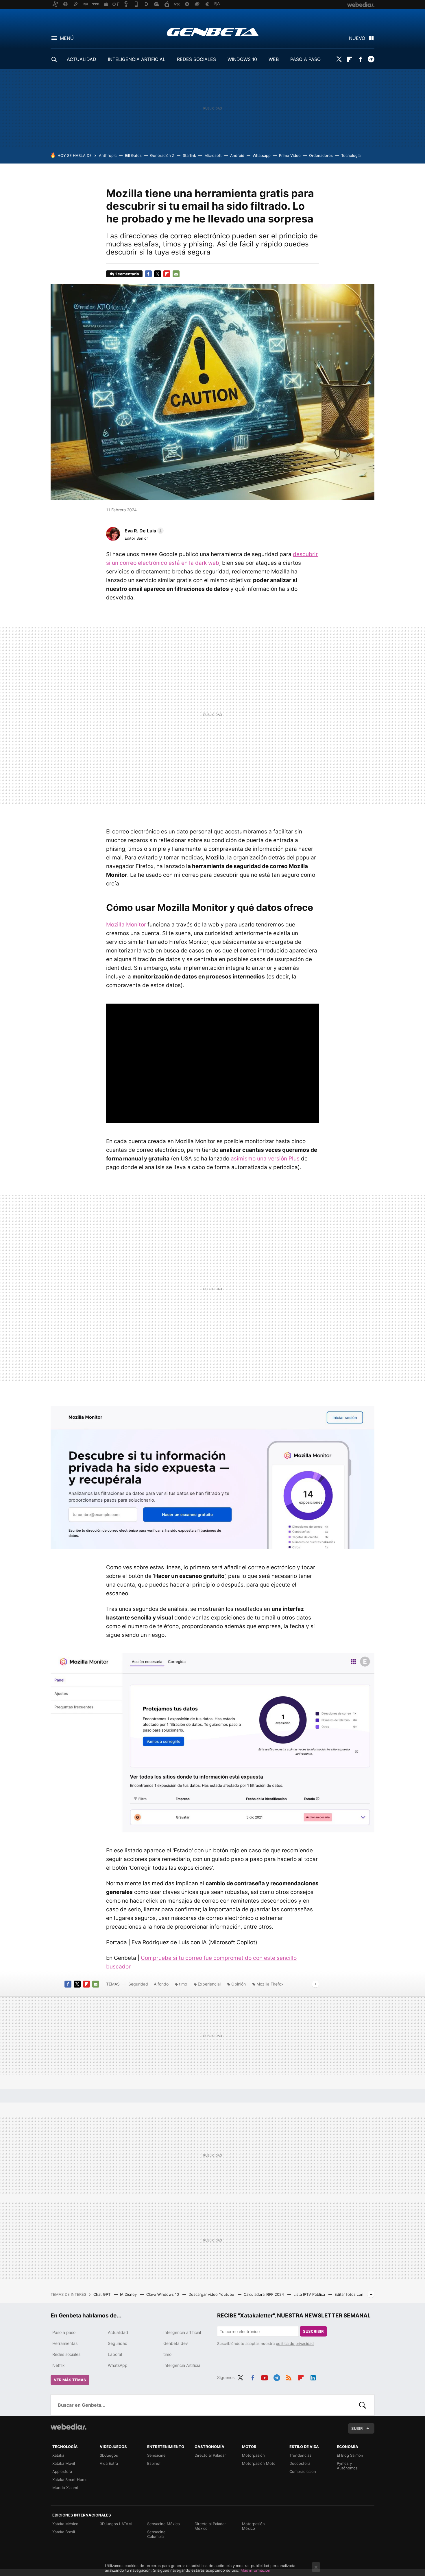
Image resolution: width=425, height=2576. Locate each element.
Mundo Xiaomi (65, 2488)
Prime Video (290, 155)
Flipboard (350, 59)
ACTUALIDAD (82, 59)
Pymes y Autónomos (347, 2466)
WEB (274, 59)
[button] (143, 531)
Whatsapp (262, 155)
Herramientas (65, 2343)
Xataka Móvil (64, 2463)
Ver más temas (70, 2380)
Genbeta (213, 32)
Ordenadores (321, 155)
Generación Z (162, 155)
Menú (67, 38)
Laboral (115, 2354)
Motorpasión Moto (259, 2463)
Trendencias (300, 2455)
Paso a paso (64, 2332)
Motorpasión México (253, 2526)
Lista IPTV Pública (310, 2294)
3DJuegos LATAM (116, 2524)
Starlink (189, 155)
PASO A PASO (305, 59)
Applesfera (62, 2471)
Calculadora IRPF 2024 (264, 2294)
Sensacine (156, 2455)
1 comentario (127, 274)
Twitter (339, 59)
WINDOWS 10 (242, 59)
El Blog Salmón (350, 2455)
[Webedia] (69, 2427)
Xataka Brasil (64, 2532)
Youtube (265, 2377)
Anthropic (108, 155)
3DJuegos (109, 2455)
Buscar (363, 2405)
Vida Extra (109, 2463)
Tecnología (351, 155)
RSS (289, 2377)
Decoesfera (300, 2463)
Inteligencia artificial (182, 2332)
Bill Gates (133, 155)
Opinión (239, 1984)
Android (237, 155)
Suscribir (313, 2331)
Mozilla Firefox (270, 1984)
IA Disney (129, 2294)
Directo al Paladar (210, 2455)
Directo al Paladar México (210, 2526)
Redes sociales (66, 2354)
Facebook (360, 59)
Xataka (58, 2455)
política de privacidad (295, 2343)
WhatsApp (118, 2365)
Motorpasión (253, 2455)
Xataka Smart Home (70, 2480)
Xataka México (65, 2524)
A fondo (161, 1984)
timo (183, 1984)
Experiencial (209, 1984)
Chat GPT (102, 2294)
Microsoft (213, 155)
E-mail (176, 274)
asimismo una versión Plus (266, 1159)
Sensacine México (163, 2524)
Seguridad (138, 1984)
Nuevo (357, 38)
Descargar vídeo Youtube (212, 2294)
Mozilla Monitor (126, 925)
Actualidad (118, 2332)
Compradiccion (303, 2471)
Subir (357, 2428)
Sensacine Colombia (156, 2534)
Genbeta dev (176, 2343)
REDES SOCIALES (196, 59)
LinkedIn (313, 2377)
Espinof (154, 2463)
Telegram (371, 59)
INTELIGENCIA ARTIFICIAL (137, 59)
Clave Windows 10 (163, 2294)
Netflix (59, 2365)
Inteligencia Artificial (182, 2365)
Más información (255, 2570)
